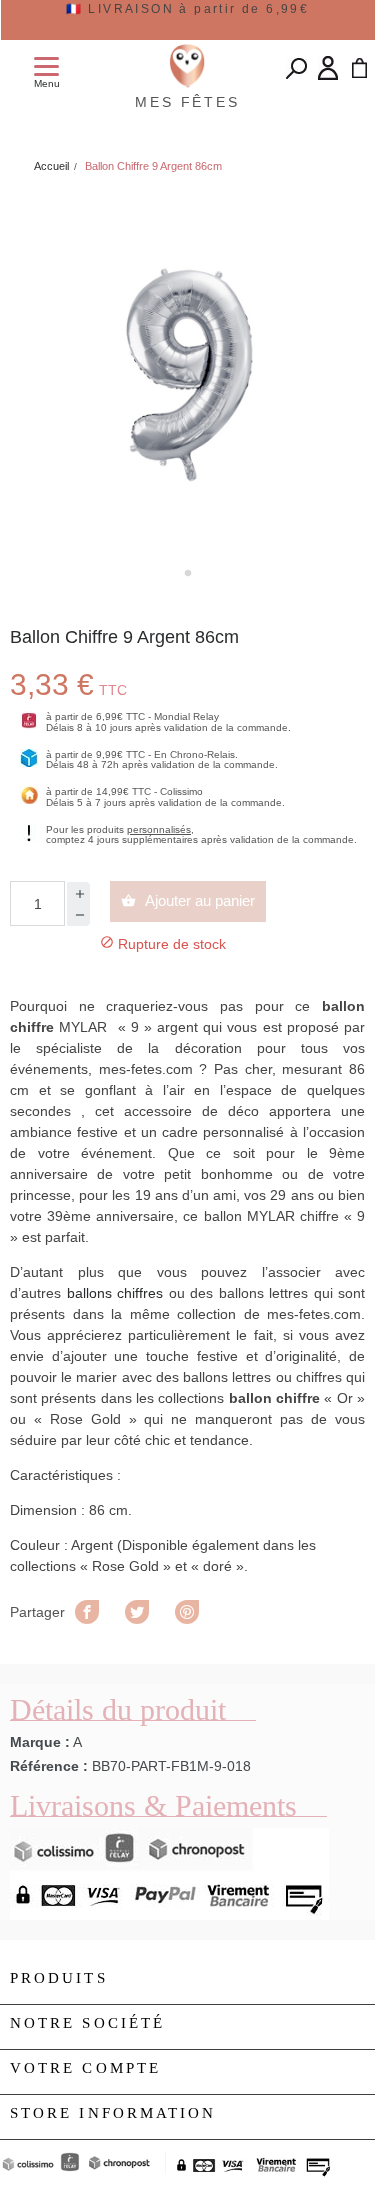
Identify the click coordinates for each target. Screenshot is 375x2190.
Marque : (40, 1742)
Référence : (49, 1766)
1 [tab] (188, 573)
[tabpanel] (187, 372)
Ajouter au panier (188, 900)
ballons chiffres (115, 1293)
